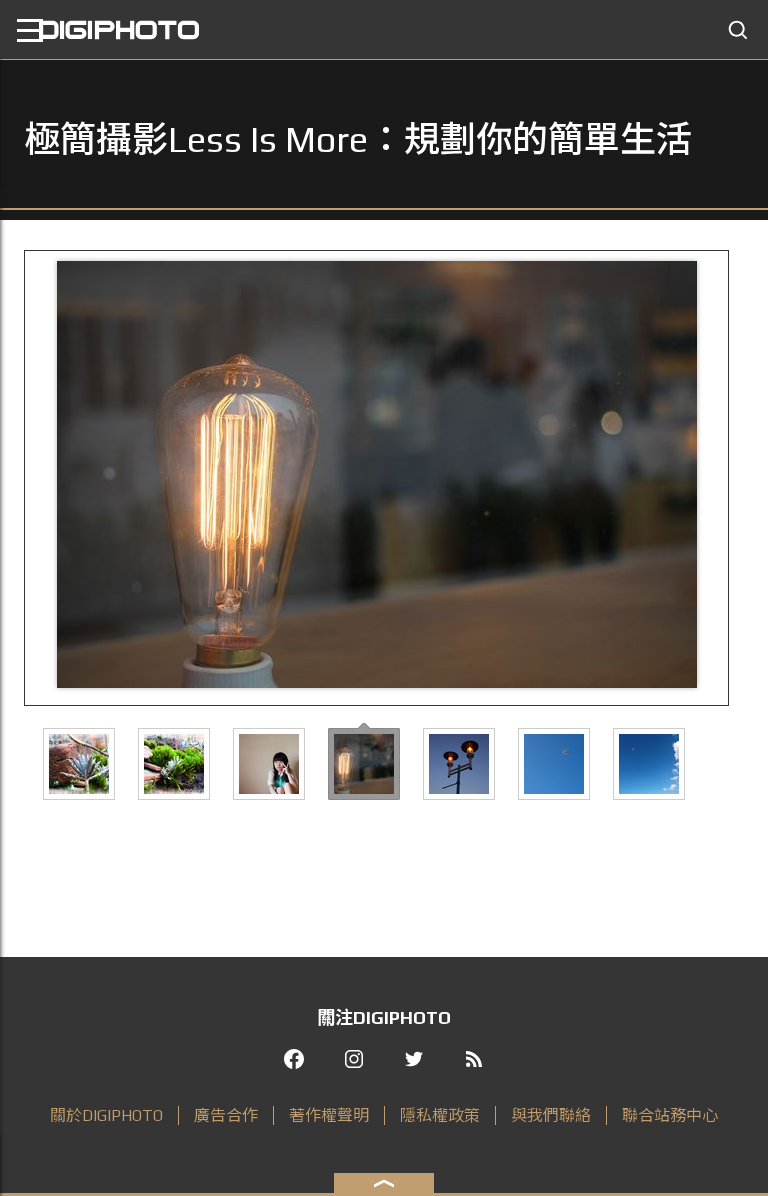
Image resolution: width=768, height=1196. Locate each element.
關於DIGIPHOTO (106, 1115)
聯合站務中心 (670, 1115)
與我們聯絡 (551, 1115)
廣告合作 (226, 1115)
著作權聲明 (329, 1115)
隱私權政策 (440, 1115)
